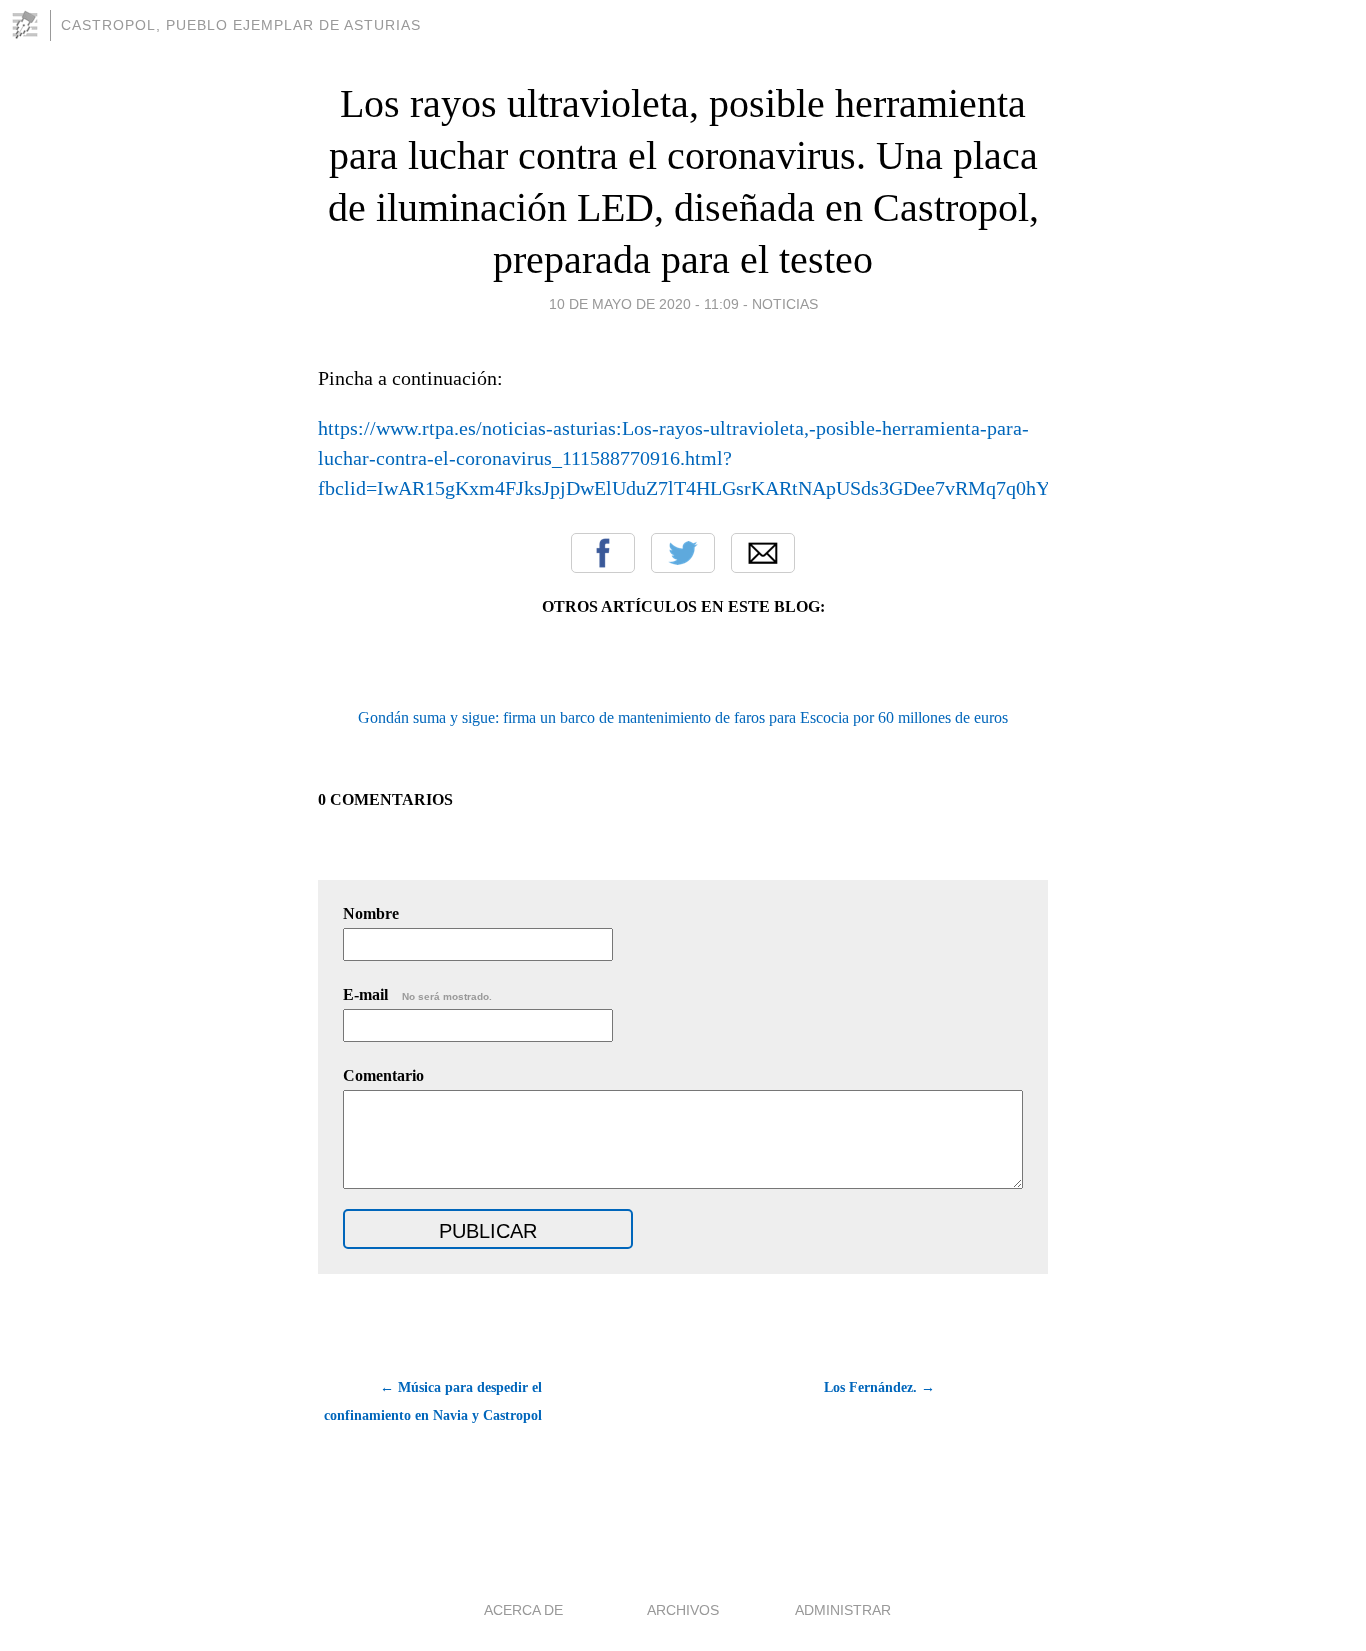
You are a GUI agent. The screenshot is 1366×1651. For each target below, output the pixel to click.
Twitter (683, 553)
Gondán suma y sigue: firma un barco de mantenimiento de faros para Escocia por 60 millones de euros (683, 717)
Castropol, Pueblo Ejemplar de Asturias (241, 25)
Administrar (843, 1610)
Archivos (683, 1610)
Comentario (383, 1075)
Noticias (785, 304)
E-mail (417, 994)
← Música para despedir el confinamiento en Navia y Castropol (433, 1401)
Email (763, 553)
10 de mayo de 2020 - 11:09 (644, 304)
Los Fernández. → (879, 1387)
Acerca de (523, 1610)
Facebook (603, 553)
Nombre (371, 913)
